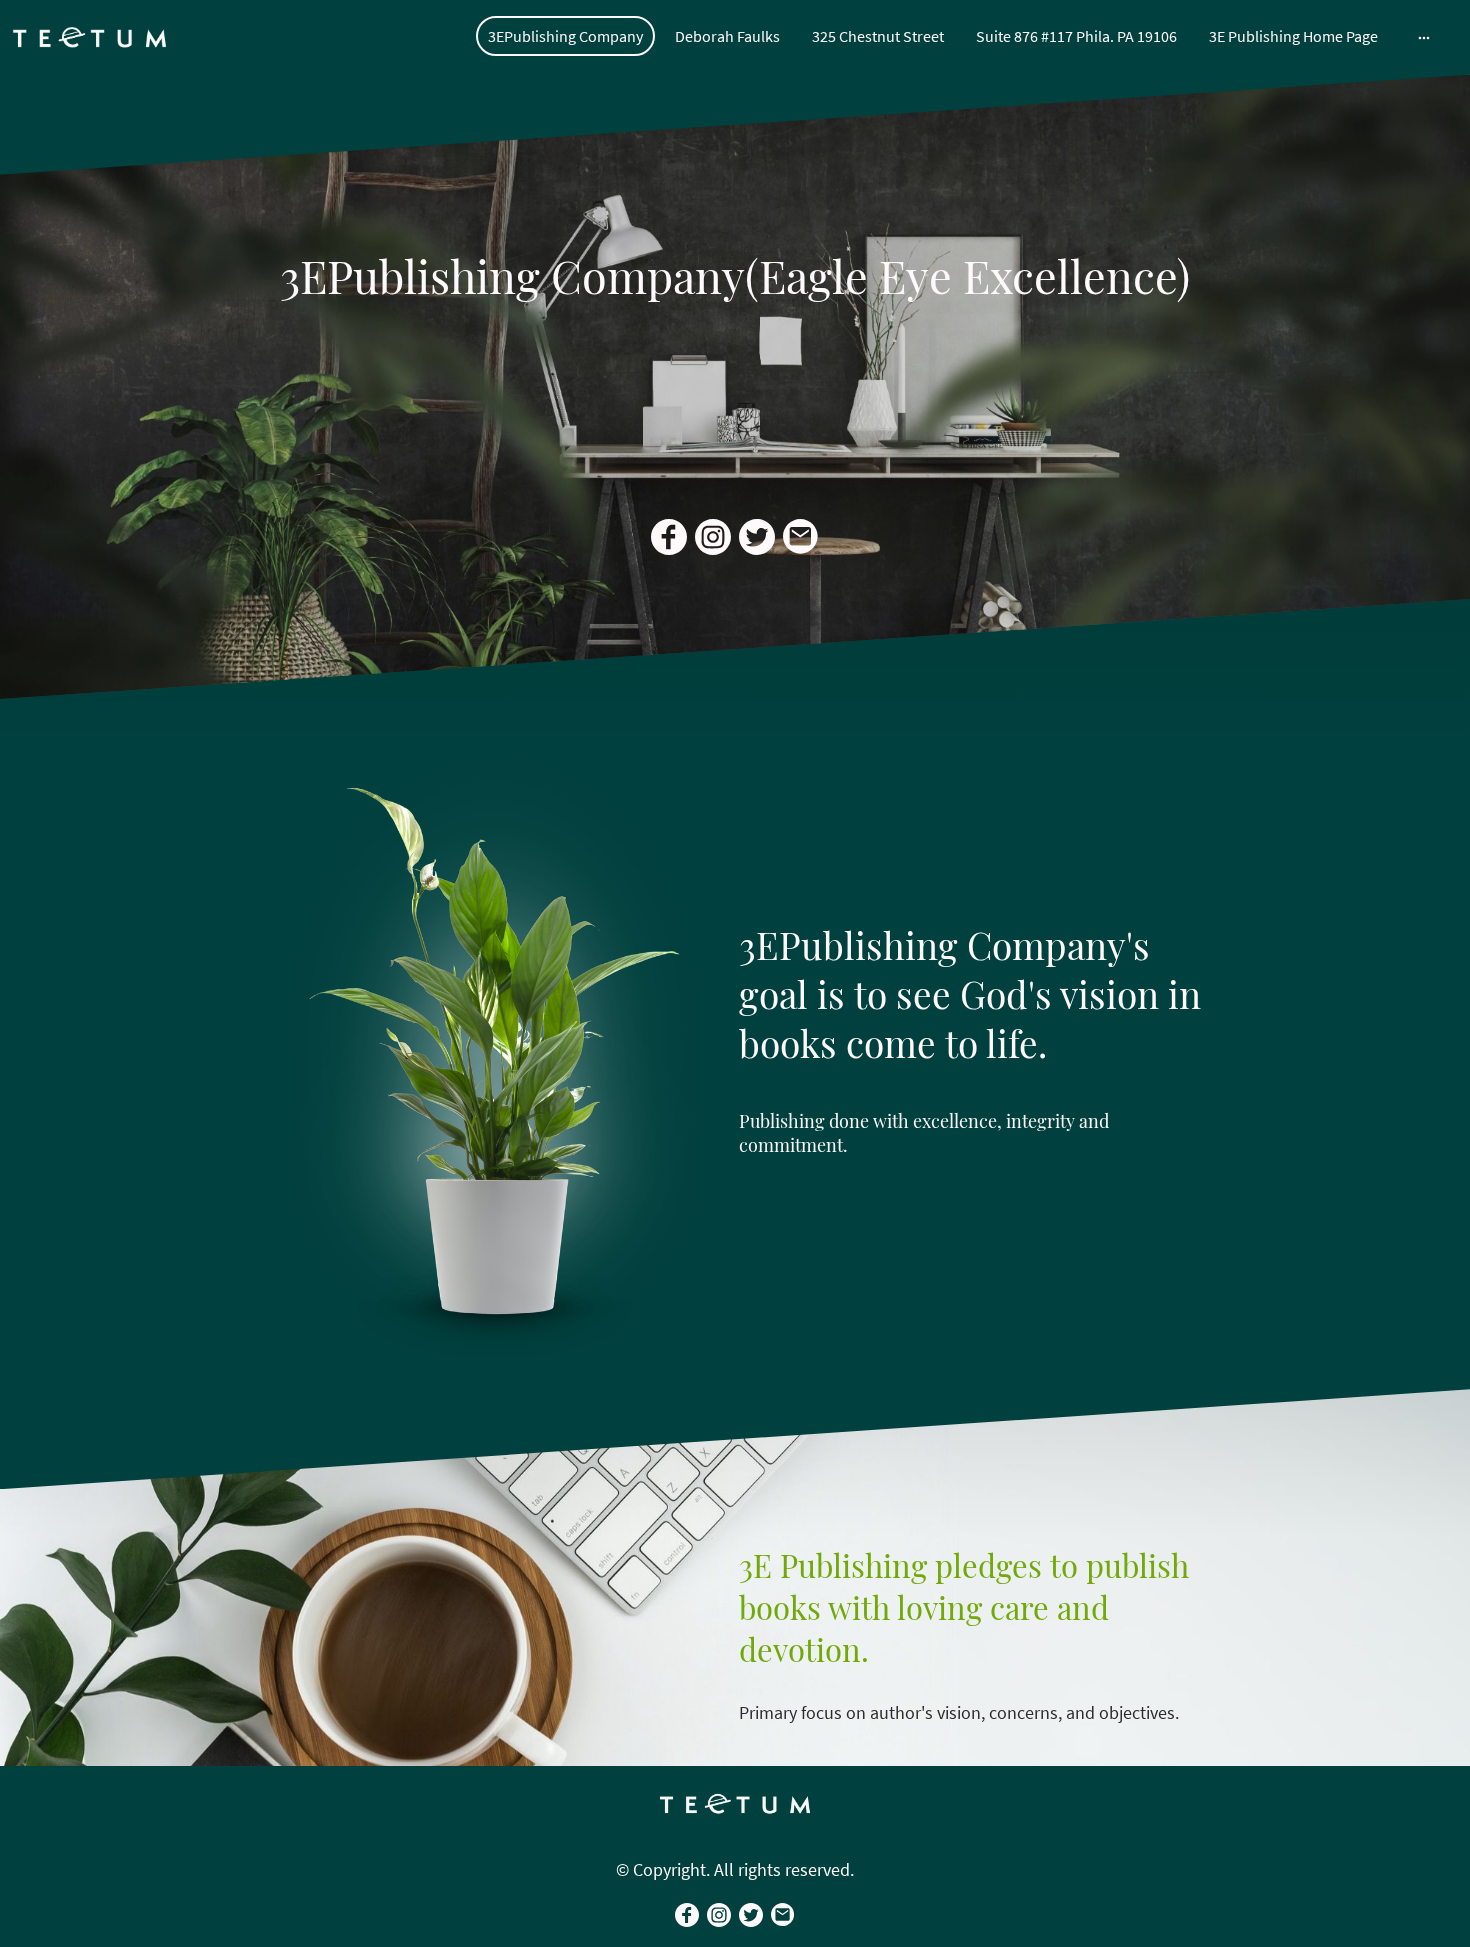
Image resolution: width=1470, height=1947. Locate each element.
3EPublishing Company (565, 36)
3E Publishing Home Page (1293, 36)
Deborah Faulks (727, 36)
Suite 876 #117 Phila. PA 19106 (1076, 36)
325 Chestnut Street (878, 36)
